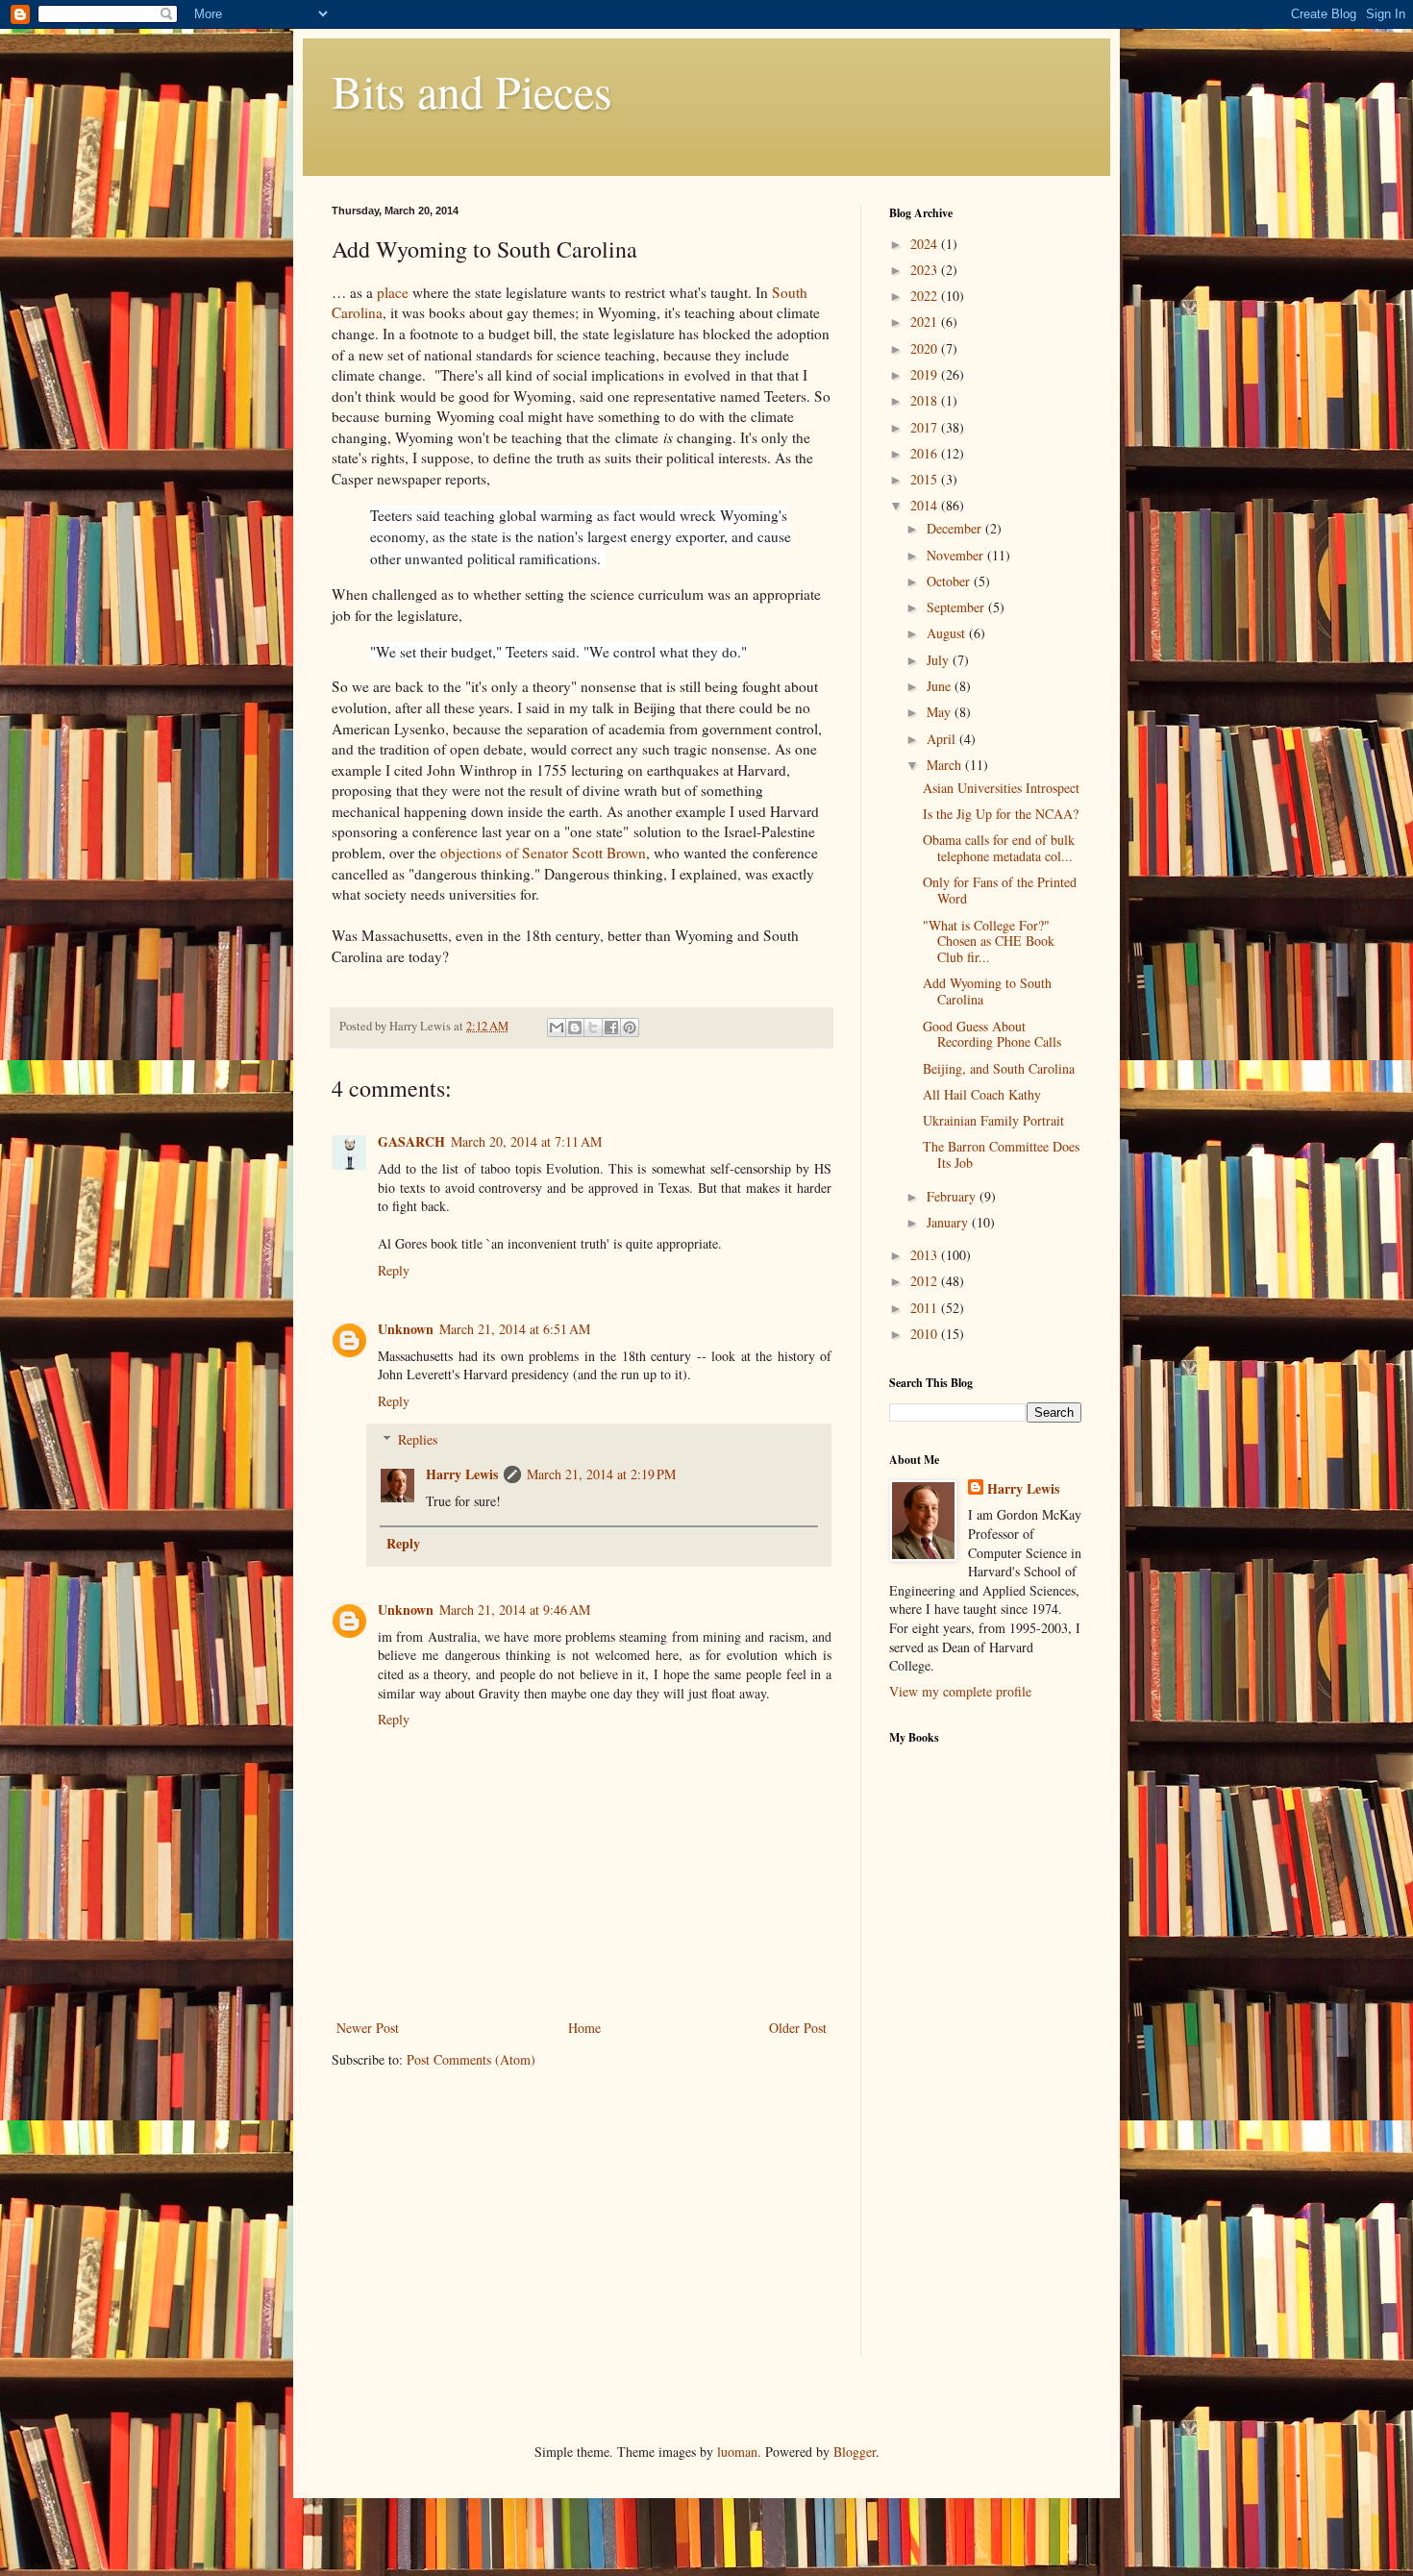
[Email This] (557, 1028)
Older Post (798, 2028)
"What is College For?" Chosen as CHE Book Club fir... (989, 941)
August (948, 633)
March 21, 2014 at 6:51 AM (515, 1329)
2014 (926, 505)
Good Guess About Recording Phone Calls (992, 1034)
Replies (418, 1439)
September (957, 607)
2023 (926, 270)
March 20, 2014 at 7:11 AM (526, 1141)
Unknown (406, 1329)
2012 (926, 1281)
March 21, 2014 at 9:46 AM (515, 1610)
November (957, 555)
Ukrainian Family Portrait (993, 1120)
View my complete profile (960, 1691)
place (393, 292)
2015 (926, 479)
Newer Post (368, 2028)
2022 (926, 296)
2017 (926, 427)
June (941, 686)
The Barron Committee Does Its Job (1001, 1154)
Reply (394, 1270)
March (946, 765)
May (941, 712)
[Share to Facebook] (611, 1028)
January (949, 1222)
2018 (926, 400)
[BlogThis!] (575, 1028)
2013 (926, 1255)
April (943, 739)
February (953, 1196)
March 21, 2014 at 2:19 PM (601, 1474)
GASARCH (411, 1141)
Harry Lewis (462, 1474)
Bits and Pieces (472, 90)
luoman (737, 2452)
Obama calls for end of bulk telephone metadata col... (999, 848)
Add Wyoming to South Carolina (987, 991)
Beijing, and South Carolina (999, 1068)
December (956, 528)
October (950, 581)
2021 (926, 322)
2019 (926, 374)
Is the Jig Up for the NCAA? (1001, 814)
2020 (926, 348)
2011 (926, 1308)
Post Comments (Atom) (471, 2059)
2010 (926, 1334)
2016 (926, 453)
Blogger (855, 2452)
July (940, 660)
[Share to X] (593, 1028)
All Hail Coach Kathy (982, 1094)
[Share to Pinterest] (630, 1028)
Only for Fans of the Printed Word (1000, 890)
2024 (926, 244)
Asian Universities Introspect (1001, 788)
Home (584, 2028)
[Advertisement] (966, 2063)
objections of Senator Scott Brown (543, 853)
